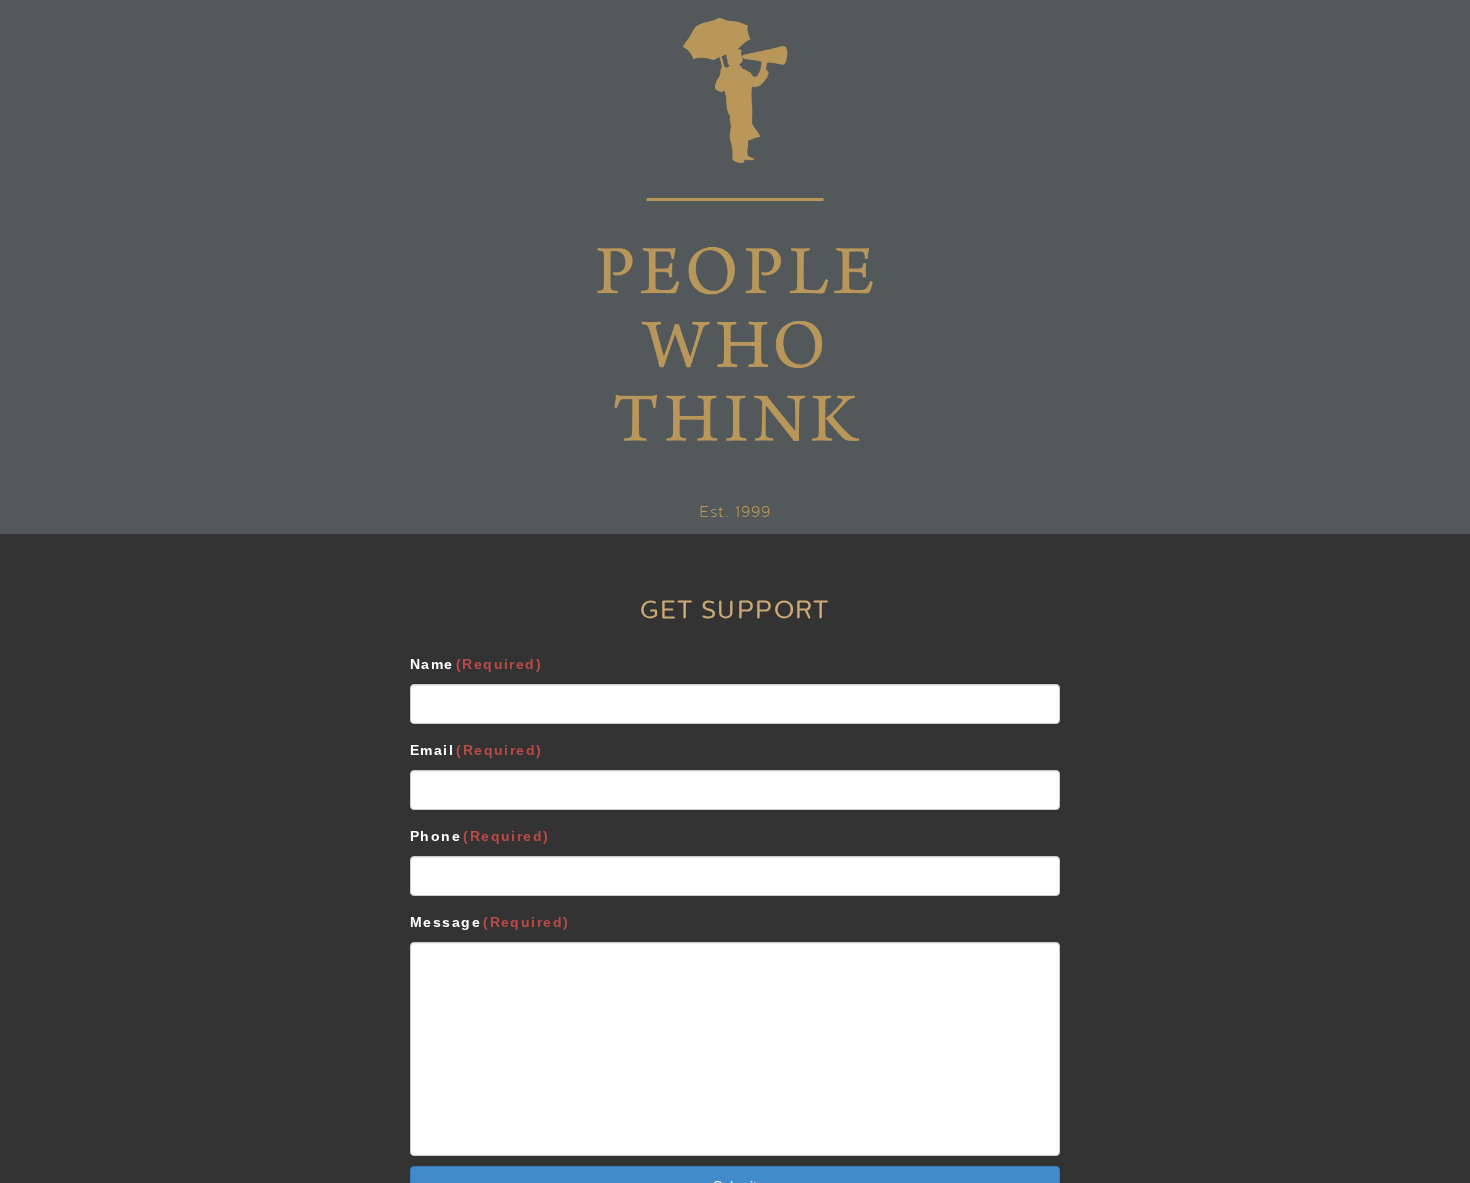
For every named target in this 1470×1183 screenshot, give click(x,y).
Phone (480, 836)
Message (490, 922)
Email (476, 750)
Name (476, 664)
